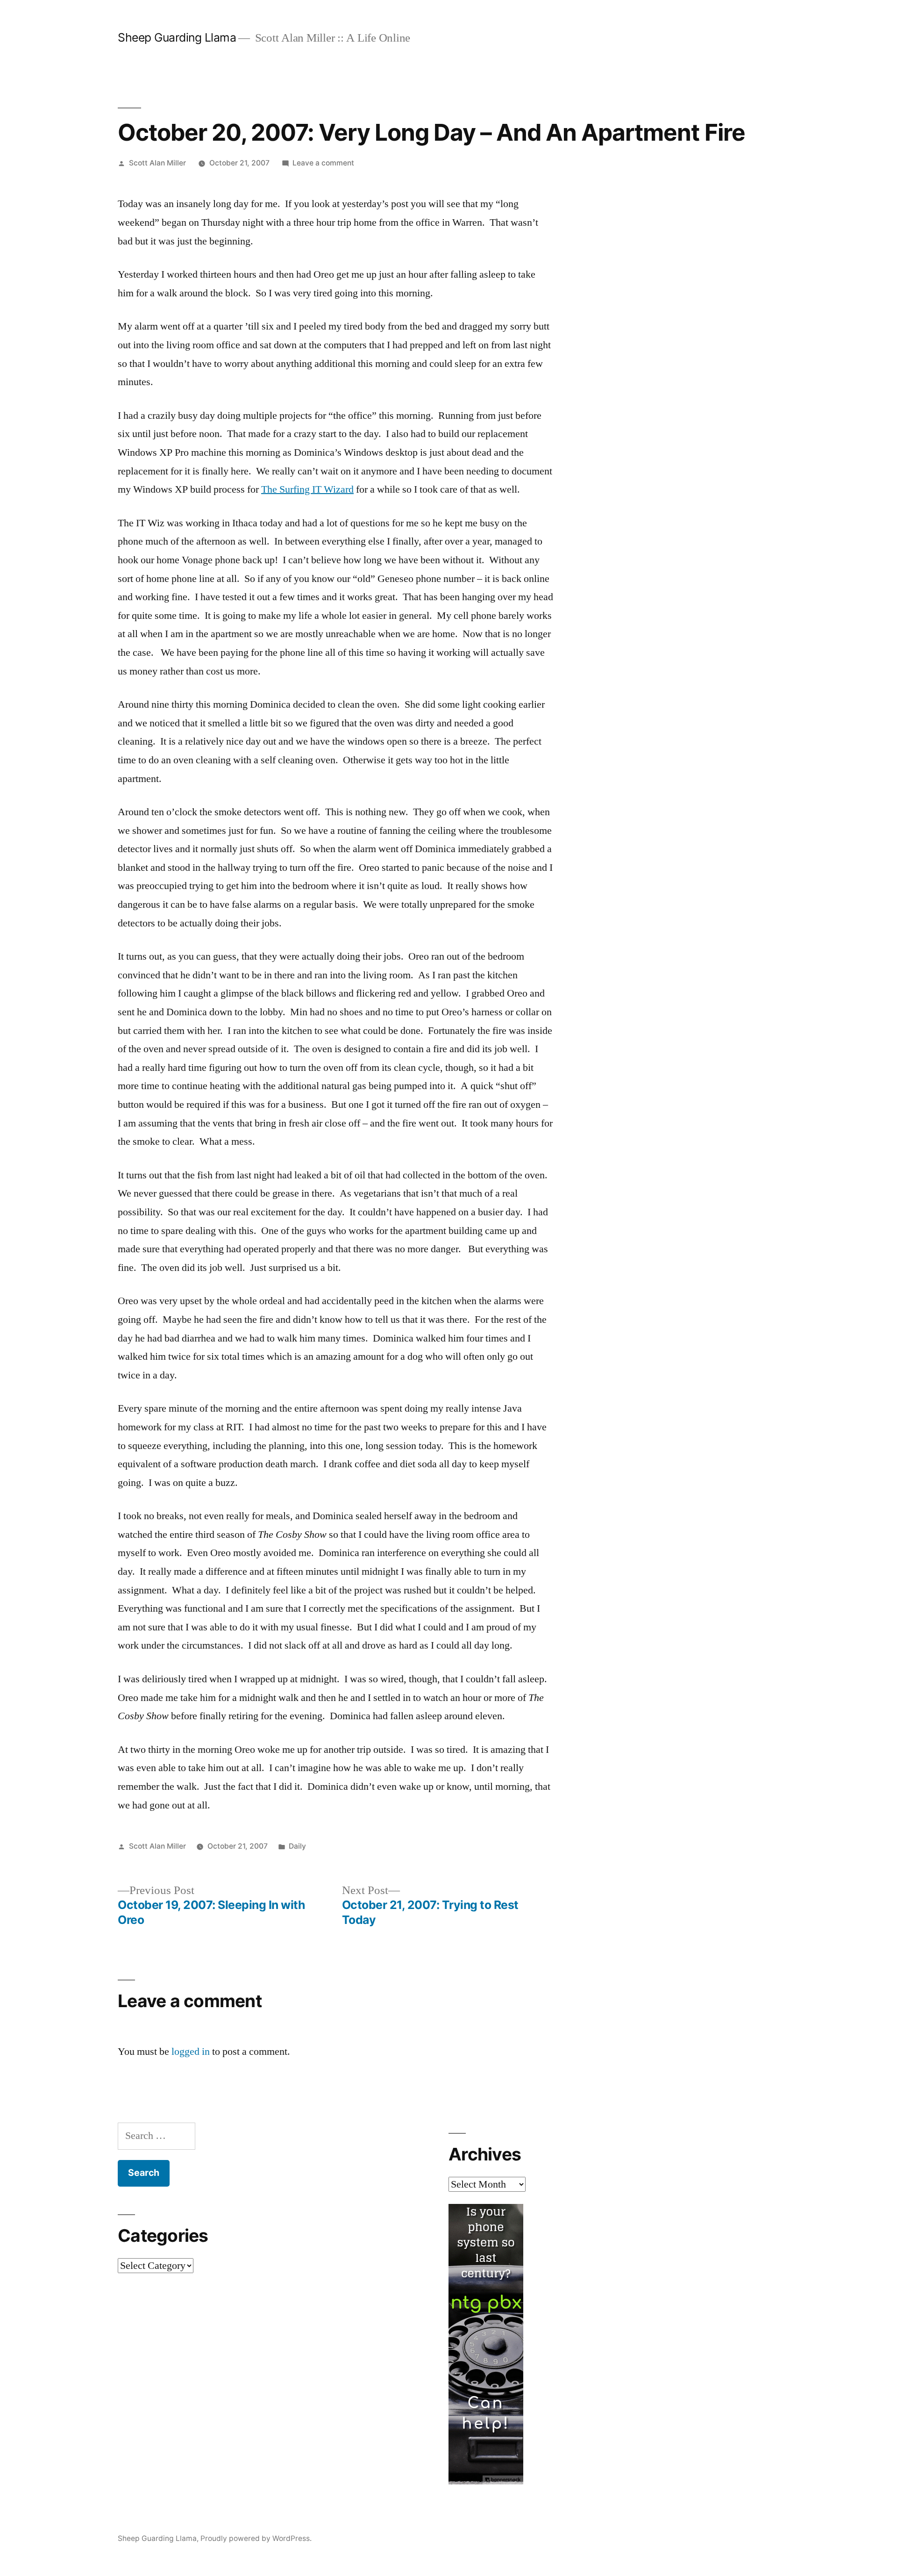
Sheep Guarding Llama (177, 37)
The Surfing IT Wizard (307, 489)
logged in (191, 2052)
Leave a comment (323, 163)
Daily (297, 1846)
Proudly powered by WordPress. (256, 2538)
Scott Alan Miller (157, 163)
